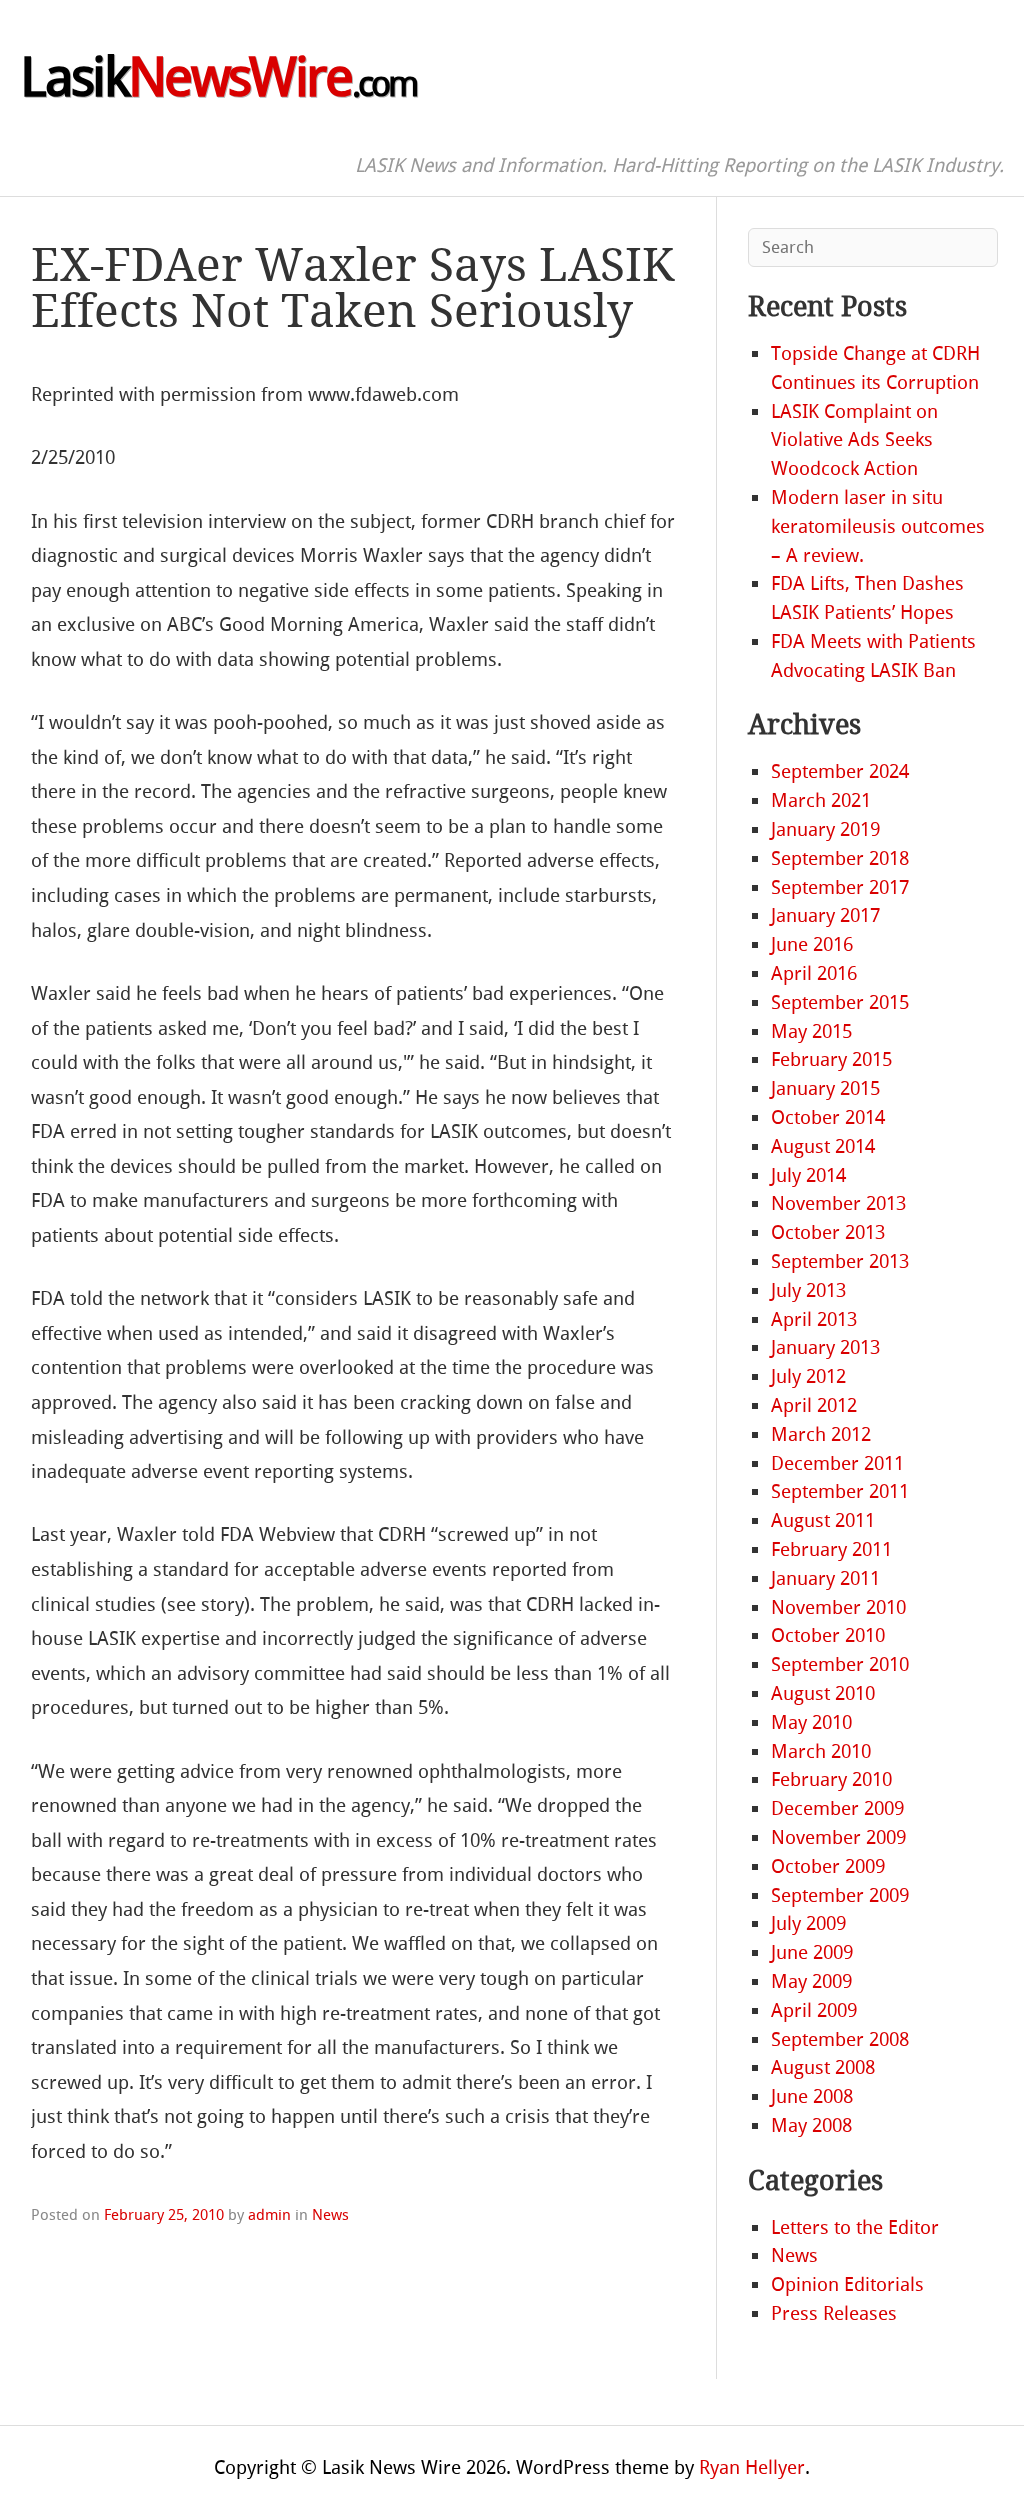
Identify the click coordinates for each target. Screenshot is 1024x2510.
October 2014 (828, 1117)
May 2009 (811, 1981)
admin (269, 2215)
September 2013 (840, 1261)
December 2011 (837, 1463)
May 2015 (811, 1031)
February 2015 (831, 1059)
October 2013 (828, 1232)
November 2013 (838, 1203)
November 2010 (838, 1607)
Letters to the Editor (855, 2227)
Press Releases (834, 2313)
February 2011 (831, 1549)
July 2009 (808, 1923)
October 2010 (828, 1635)
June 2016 (812, 944)
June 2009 (812, 1952)
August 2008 (823, 2067)
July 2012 (808, 1376)
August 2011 (823, 1520)
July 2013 (808, 1290)
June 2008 (812, 2096)
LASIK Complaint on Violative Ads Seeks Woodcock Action (854, 440)
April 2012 (814, 1405)
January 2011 (825, 1578)
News (330, 2215)
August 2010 (823, 1693)
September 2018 (840, 858)
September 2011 (840, 1491)
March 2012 (821, 1434)
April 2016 (814, 973)
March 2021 (821, 800)
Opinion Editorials (847, 2284)
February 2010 (831, 1779)
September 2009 (840, 1895)
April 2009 (814, 2010)
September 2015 (840, 1002)
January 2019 (825, 829)
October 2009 (828, 1866)
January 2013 (825, 1347)
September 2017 (840, 887)
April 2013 (814, 1319)
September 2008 (840, 2039)
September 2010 (840, 1664)
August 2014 (823, 1146)
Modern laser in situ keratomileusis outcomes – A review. (878, 526)
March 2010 (821, 1751)
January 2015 (825, 1088)
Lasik (218, 78)
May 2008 (811, 2125)
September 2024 (840, 771)
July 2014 (808, 1175)
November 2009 (838, 1837)
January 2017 (825, 915)
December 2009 (837, 1808)
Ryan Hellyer (752, 2467)
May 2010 (811, 1722)
